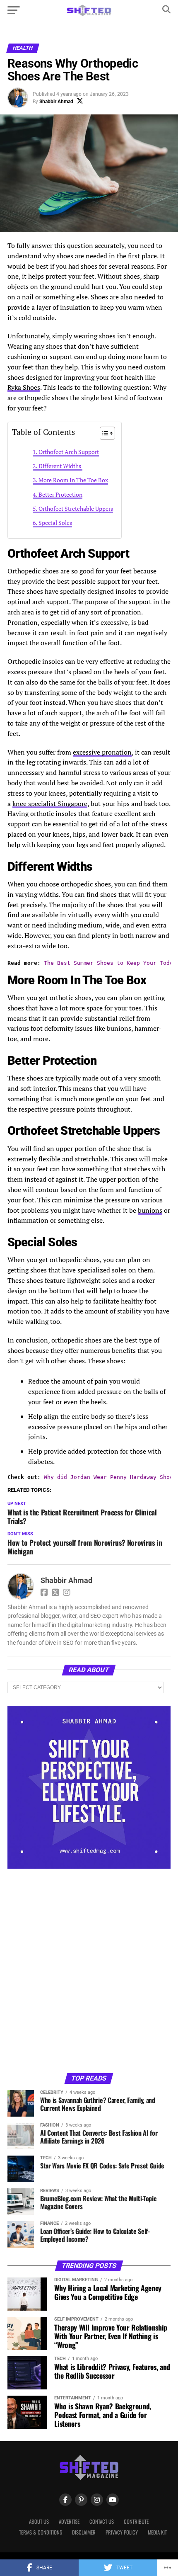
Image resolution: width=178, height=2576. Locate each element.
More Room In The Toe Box (73, 480)
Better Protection (60, 494)
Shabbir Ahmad (56, 102)
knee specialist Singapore (50, 804)
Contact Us (102, 2521)
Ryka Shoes (24, 387)
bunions (150, 1210)
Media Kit (157, 2532)
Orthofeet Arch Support (69, 452)
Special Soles (55, 523)
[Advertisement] (89, 1970)
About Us (39, 2521)
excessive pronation (102, 752)
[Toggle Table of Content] (103, 433)
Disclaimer (84, 2532)
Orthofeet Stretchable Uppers (76, 509)
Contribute (136, 2521)
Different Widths (60, 466)
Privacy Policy (122, 2532)
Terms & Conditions (41, 2532)
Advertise (69, 2521)
